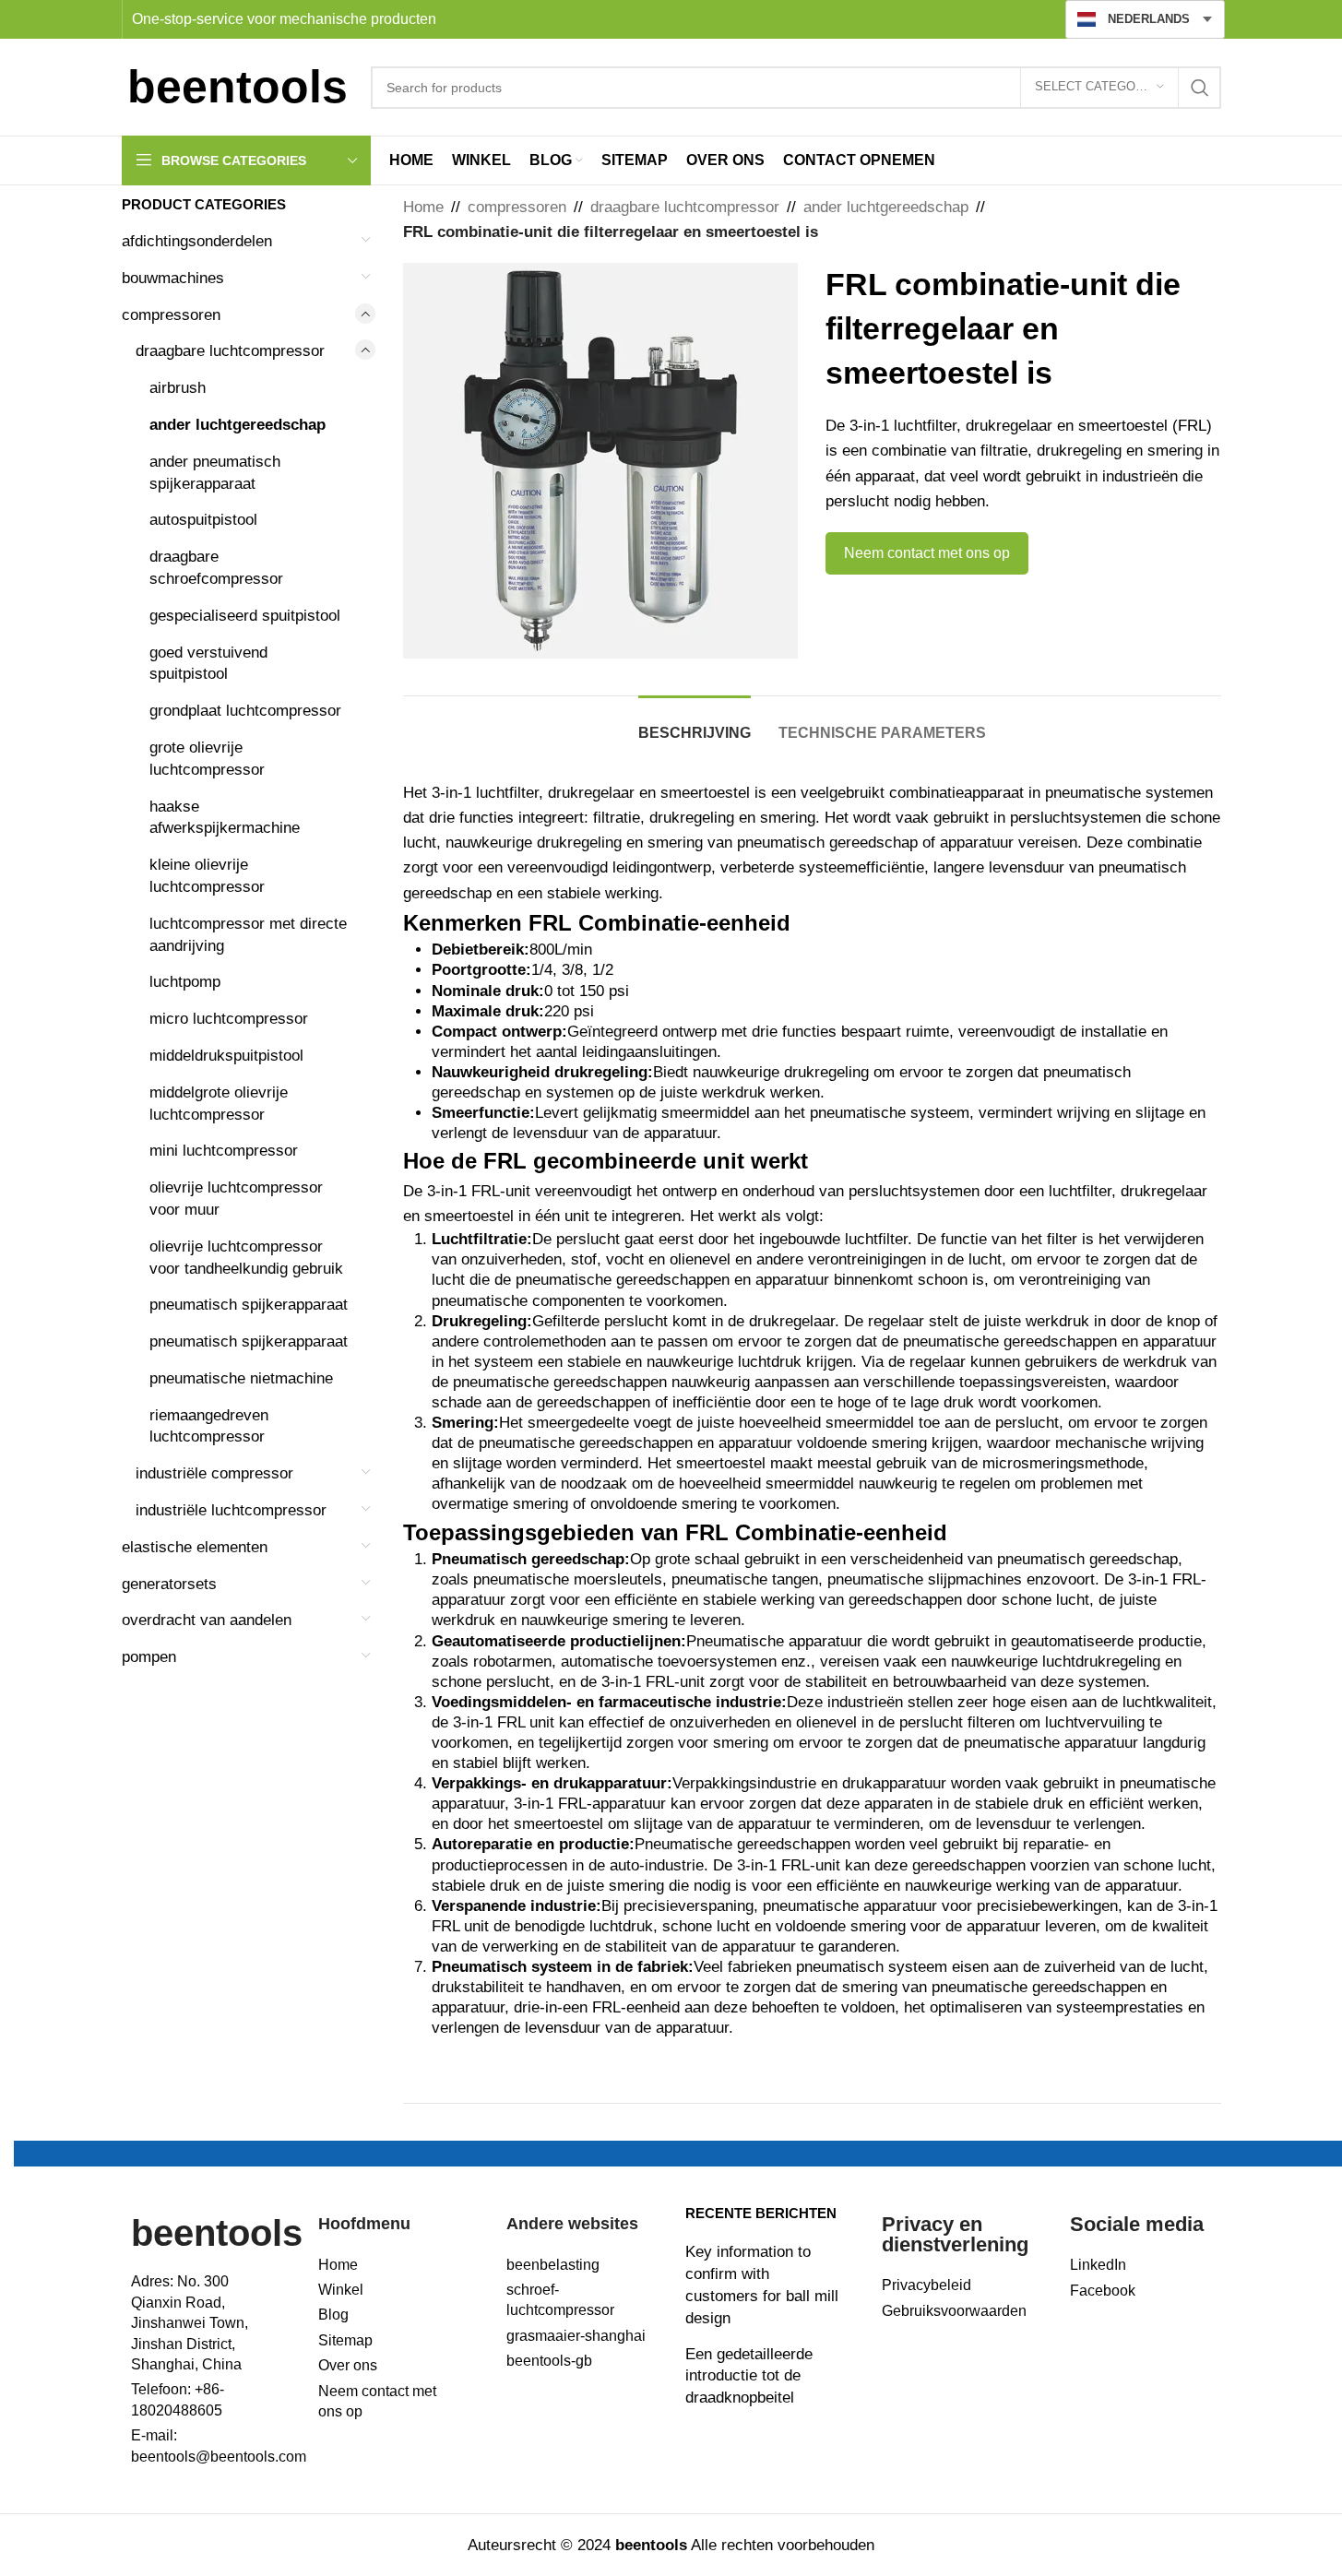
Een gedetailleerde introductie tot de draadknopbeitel (749, 2376)
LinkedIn (1098, 2265)
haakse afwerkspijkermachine (225, 818)
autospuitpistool (203, 520)
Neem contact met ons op (927, 553)
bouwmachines (173, 278)
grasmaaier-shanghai (576, 2336)
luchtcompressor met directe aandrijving (248, 935)
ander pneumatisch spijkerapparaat (215, 473)
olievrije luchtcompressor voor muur (236, 1199)
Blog (333, 2315)
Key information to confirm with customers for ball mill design (762, 2285)
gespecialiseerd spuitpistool (245, 616)
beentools (217, 2233)
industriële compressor (214, 1473)
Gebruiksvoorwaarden (954, 2311)
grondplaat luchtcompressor (245, 711)
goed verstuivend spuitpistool (208, 664)
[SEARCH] (1200, 88)
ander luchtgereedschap (238, 425)
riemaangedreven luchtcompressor (209, 1426)
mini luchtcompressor (224, 1151)
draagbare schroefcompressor (216, 568)
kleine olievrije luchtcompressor (207, 876)
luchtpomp (185, 982)
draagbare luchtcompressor (230, 351)
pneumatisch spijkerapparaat (249, 1305)
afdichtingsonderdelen (197, 241)
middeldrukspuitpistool (226, 1056)
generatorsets (169, 1584)
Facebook (1103, 2291)
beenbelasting (553, 2265)
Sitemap (345, 2340)
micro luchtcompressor (229, 1019)
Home (423, 207)
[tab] (695, 724)
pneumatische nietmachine (241, 1378)
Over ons (348, 2365)
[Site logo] (237, 86)
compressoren (171, 315)
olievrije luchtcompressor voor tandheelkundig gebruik (246, 1258)
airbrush (178, 388)
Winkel (341, 2290)
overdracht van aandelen (207, 1620)
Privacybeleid (926, 2285)
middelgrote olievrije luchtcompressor (219, 1104)
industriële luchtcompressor (231, 1510)
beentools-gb (549, 2361)
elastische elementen (195, 1547)
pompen (149, 1657)
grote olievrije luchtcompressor (207, 759)
